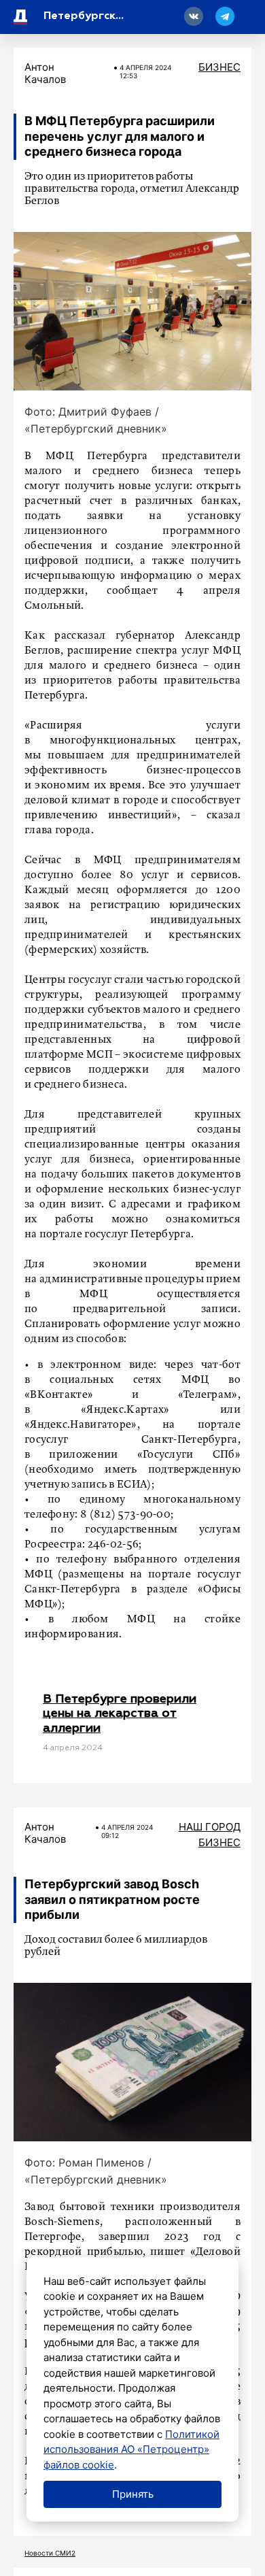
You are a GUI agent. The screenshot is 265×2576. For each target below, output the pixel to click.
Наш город (210, 1827)
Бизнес (219, 67)
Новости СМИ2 (50, 2553)
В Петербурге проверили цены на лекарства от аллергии (120, 1714)
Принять (133, 2494)
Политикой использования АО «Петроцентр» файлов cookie (131, 2449)
